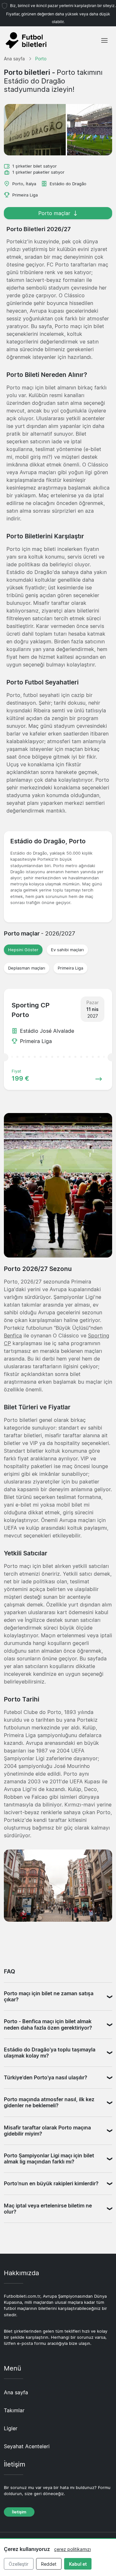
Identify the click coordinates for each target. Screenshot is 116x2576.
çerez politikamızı (72, 2549)
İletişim (19, 2512)
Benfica (13, 1336)
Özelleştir (19, 2564)
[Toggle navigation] (104, 40)
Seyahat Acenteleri (27, 2446)
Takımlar (14, 2410)
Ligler (11, 2428)
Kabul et (78, 2564)
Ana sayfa (16, 2392)
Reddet (49, 2564)
